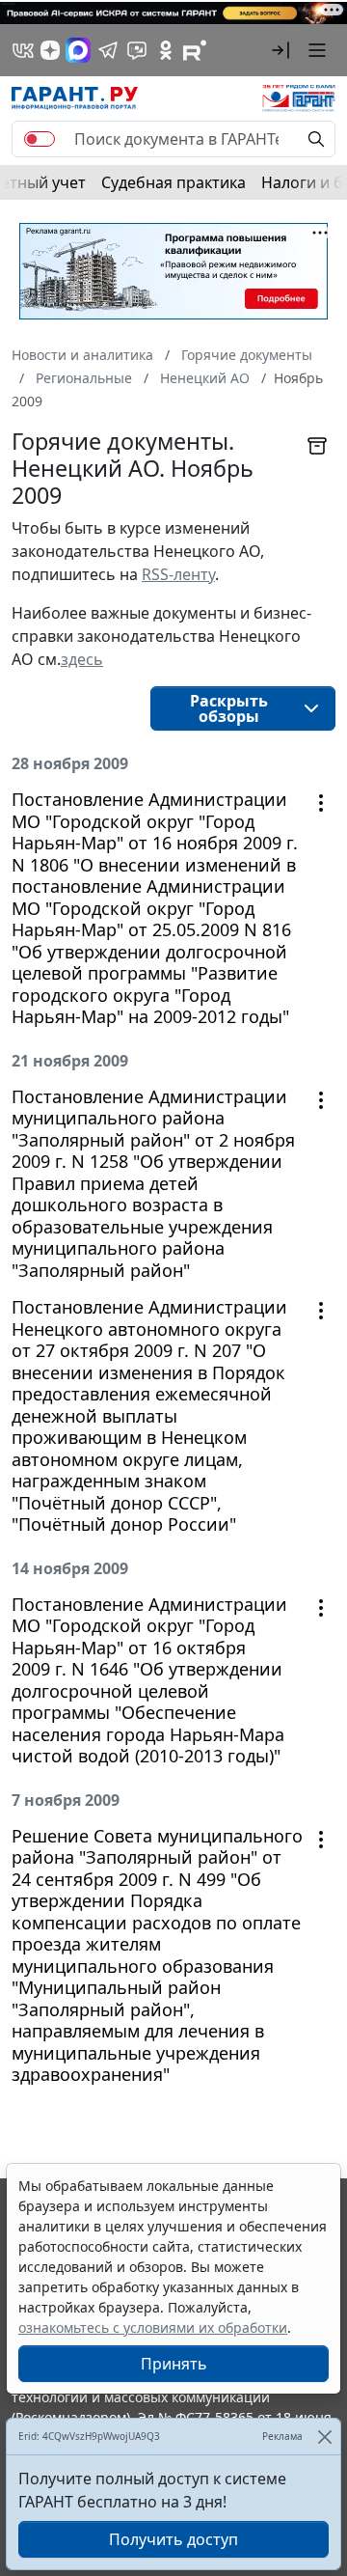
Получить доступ (173, 2539)
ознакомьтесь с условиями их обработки (153, 2327)
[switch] (40, 139)
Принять (174, 2364)
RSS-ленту (178, 574)
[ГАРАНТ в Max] (78, 50)
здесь (82, 659)
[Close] (324, 2437)
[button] (280, 50)
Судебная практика (173, 182)
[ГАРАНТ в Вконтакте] (23, 50)
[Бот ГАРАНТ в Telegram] (137, 50)
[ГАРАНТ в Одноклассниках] (166, 50)
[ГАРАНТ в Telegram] (108, 50)
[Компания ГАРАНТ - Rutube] (195, 50)
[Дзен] (50, 50)
